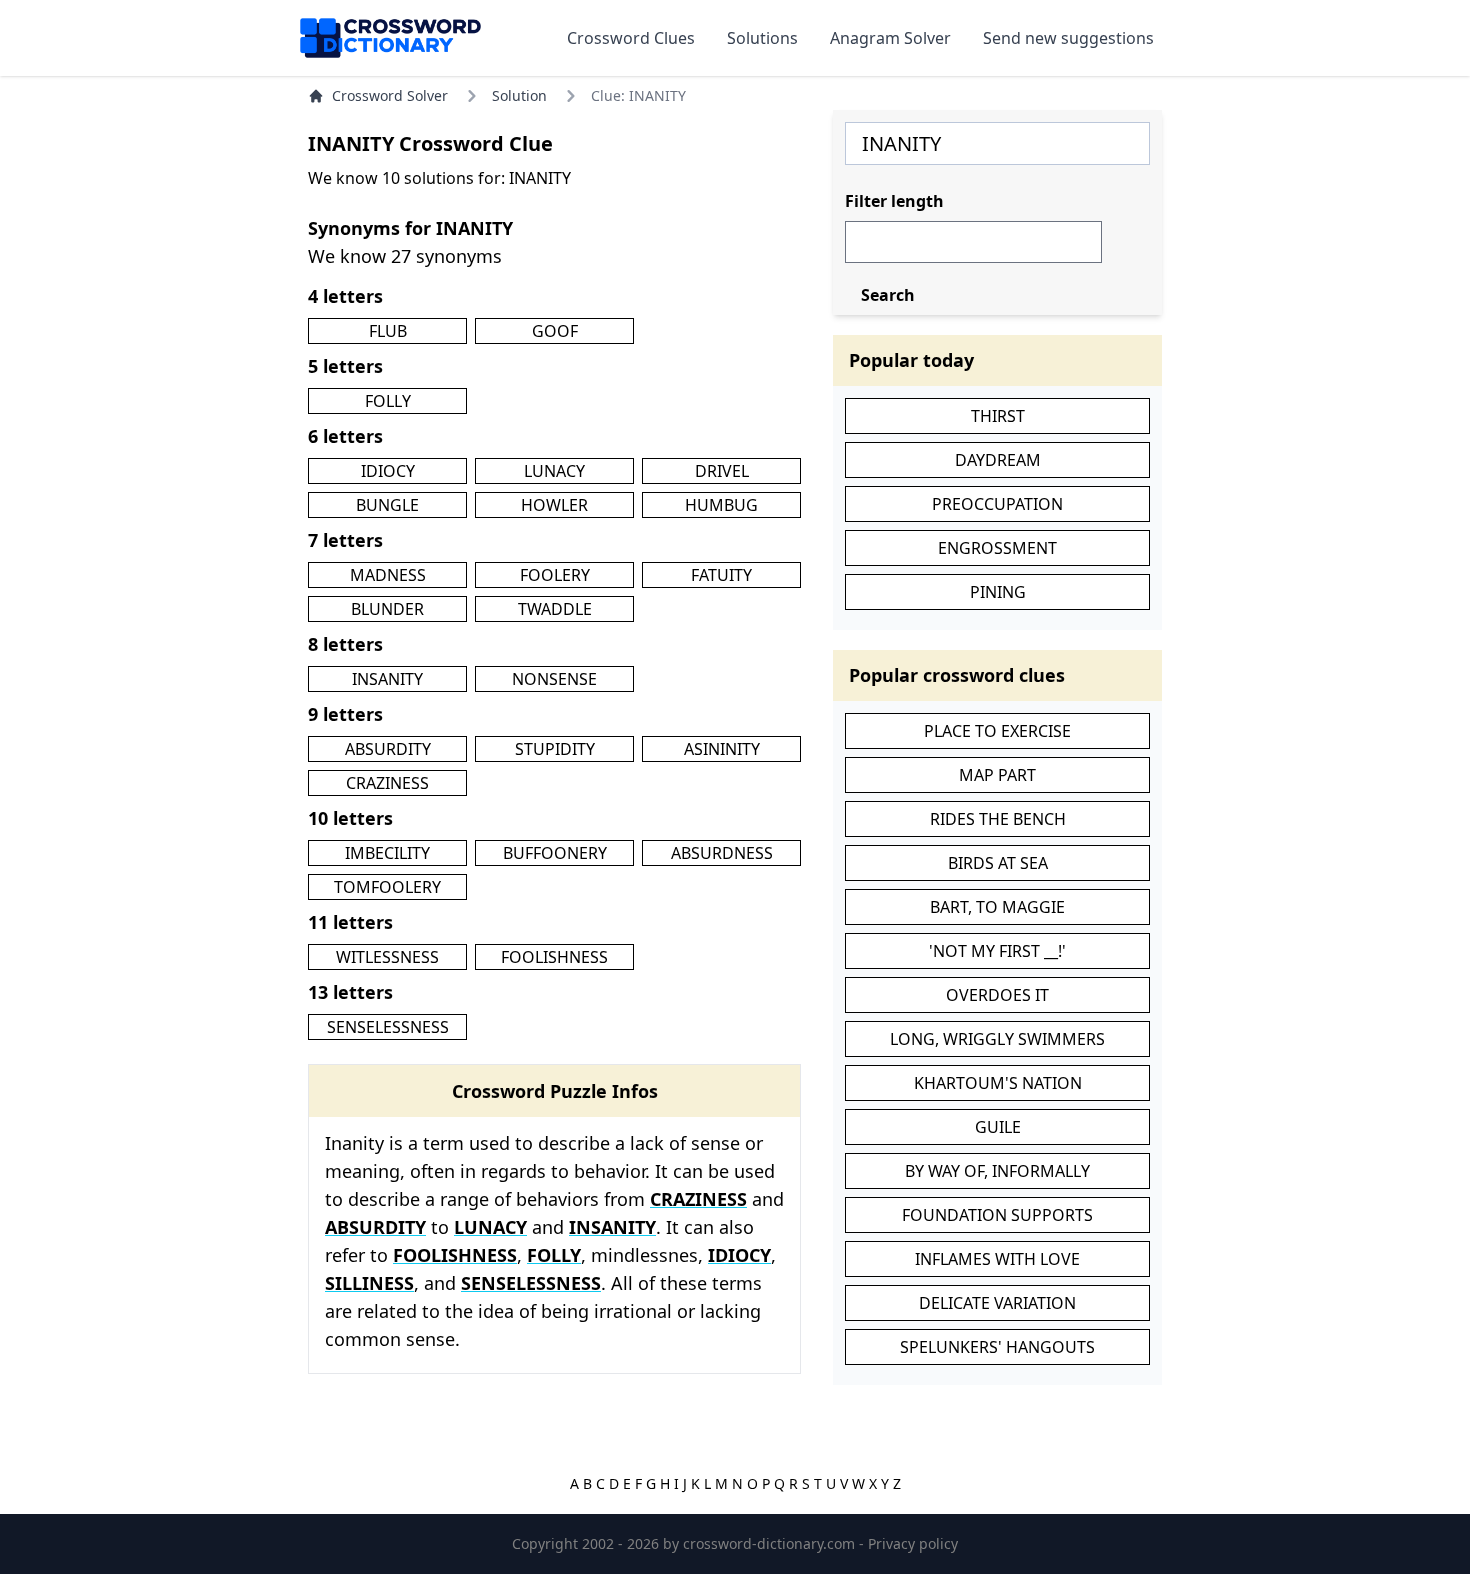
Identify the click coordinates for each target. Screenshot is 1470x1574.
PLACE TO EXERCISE (997, 731)
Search (888, 295)
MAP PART (997, 775)
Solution (519, 95)
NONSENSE (554, 679)
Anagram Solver (890, 38)
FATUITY (721, 575)
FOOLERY (555, 575)
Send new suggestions (1068, 38)
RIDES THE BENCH (998, 819)
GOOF (555, 331)
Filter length (894, 201)
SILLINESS (369, 1283)
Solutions (762, 38)
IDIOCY (388, 471)
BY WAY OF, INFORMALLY (997, 1171)
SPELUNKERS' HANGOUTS (997, 1347)
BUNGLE (387, 505)
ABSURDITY (388, 749)
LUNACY (554, 471)
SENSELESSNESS (388, 1027)
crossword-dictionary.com (771, 1543)
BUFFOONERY (555, 853)
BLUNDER (387, 609)
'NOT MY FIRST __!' (997, 951)
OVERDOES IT (997, 995)
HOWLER (554, 505)
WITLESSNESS (387, 957)
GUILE (998, 1127)
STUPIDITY (555, 749)
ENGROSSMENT (997, 548)
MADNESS (388, 575)
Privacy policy (913, 1543)
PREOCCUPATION (997, 504)
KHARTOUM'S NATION (998, 1083)
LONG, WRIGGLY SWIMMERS (997, 1039)
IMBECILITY (387, 853)
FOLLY (388, 401)
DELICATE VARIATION (997, 1303)
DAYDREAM (998, 460)
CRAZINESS (387, 783)
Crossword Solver (390, 95)
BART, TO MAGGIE (997, 907)
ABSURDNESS (722, 853)
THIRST (998, 416)
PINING (998, 592)
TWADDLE (555, 609)
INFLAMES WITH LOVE (997, 1259)
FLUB (388, 331)
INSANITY (387, 679)
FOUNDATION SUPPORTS (997, 1215)
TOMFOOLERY (387, 887)
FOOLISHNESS (554, 957)
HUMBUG (721, 505)
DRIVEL (722, 471)
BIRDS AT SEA (998, 863)
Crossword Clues (631, 38)
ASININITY (722, 749)
